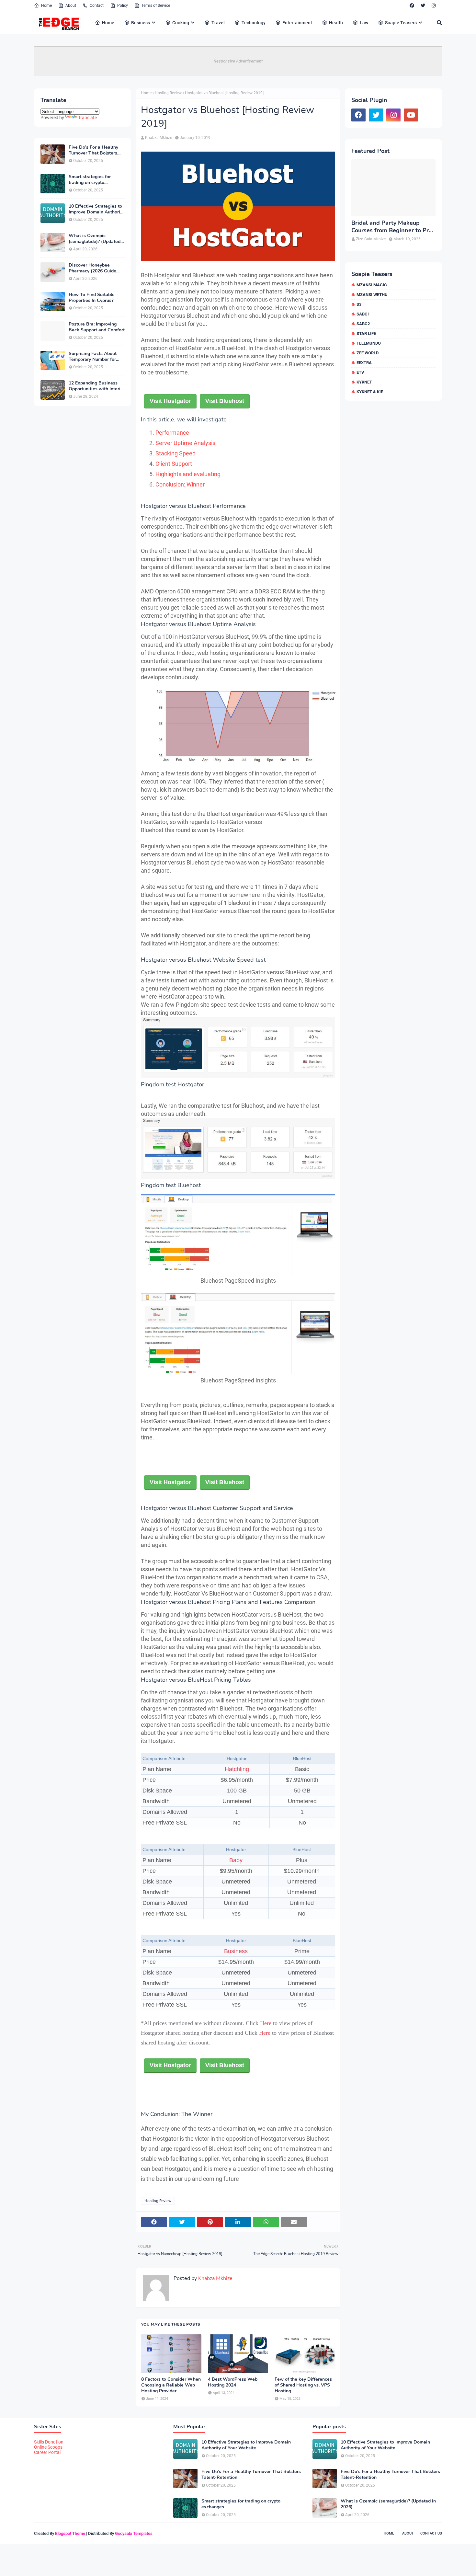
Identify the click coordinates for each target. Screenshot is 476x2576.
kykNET (364, 382)
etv (360, 372)
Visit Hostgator (170, 401)
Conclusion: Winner (180, 484)
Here (266, 2023)
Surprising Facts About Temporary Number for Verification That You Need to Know (93, 357)
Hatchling (237, 1769)
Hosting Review (168, 93)
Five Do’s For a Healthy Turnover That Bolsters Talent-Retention (93, 150)
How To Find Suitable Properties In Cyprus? (92, 298)
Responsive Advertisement (238, 61)
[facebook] (412, 6)
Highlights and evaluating (188, 474)
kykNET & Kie (370, 392)
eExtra (364, 363)
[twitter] (423, 6)
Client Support (174, 464)
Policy (123, 6)
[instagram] (434, 6)
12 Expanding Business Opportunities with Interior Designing (97, 386)
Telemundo (369, 343)
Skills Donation (49, 2442)
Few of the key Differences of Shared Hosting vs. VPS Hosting (303, 2385)
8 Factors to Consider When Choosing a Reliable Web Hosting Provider (171, 2385)
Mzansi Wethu (372, 295)
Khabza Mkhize (159, 138)
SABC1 (363, 314)
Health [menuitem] (336, 23)
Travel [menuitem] (218, 23)
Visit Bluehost (225, 401)
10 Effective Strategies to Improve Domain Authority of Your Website (96, 209)
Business (236, 1951)
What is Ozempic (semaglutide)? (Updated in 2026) (95, 239)
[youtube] (411, 115)
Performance (172, 433)
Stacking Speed (176, 453)
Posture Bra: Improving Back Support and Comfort (97, 327)
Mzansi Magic (372, 285)
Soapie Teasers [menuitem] (401, 23)
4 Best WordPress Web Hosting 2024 (233, 2382)
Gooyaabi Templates (134, 2533)
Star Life (366, 333)
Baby (236, 1860)
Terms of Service (156, 6)
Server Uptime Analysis (185, 443)
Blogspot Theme (70, 2533)
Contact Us (431, 2533)
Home (46, 6)
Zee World (368, 353)
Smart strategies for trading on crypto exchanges (90, 180)
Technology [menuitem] (254, 23)
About (71, 6)
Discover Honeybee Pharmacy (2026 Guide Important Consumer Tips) (96, 268)
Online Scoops (48, 2447)
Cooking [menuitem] (181, 23)
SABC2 (363, 324)
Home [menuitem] (108, 23)
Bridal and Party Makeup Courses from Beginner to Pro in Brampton (392, 227)
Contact (97, 6)
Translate (87, 118)
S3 (359, 304)
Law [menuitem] (364, 23)
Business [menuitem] (141, 23)
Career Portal (47, 2452)
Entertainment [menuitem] (297, 23)
